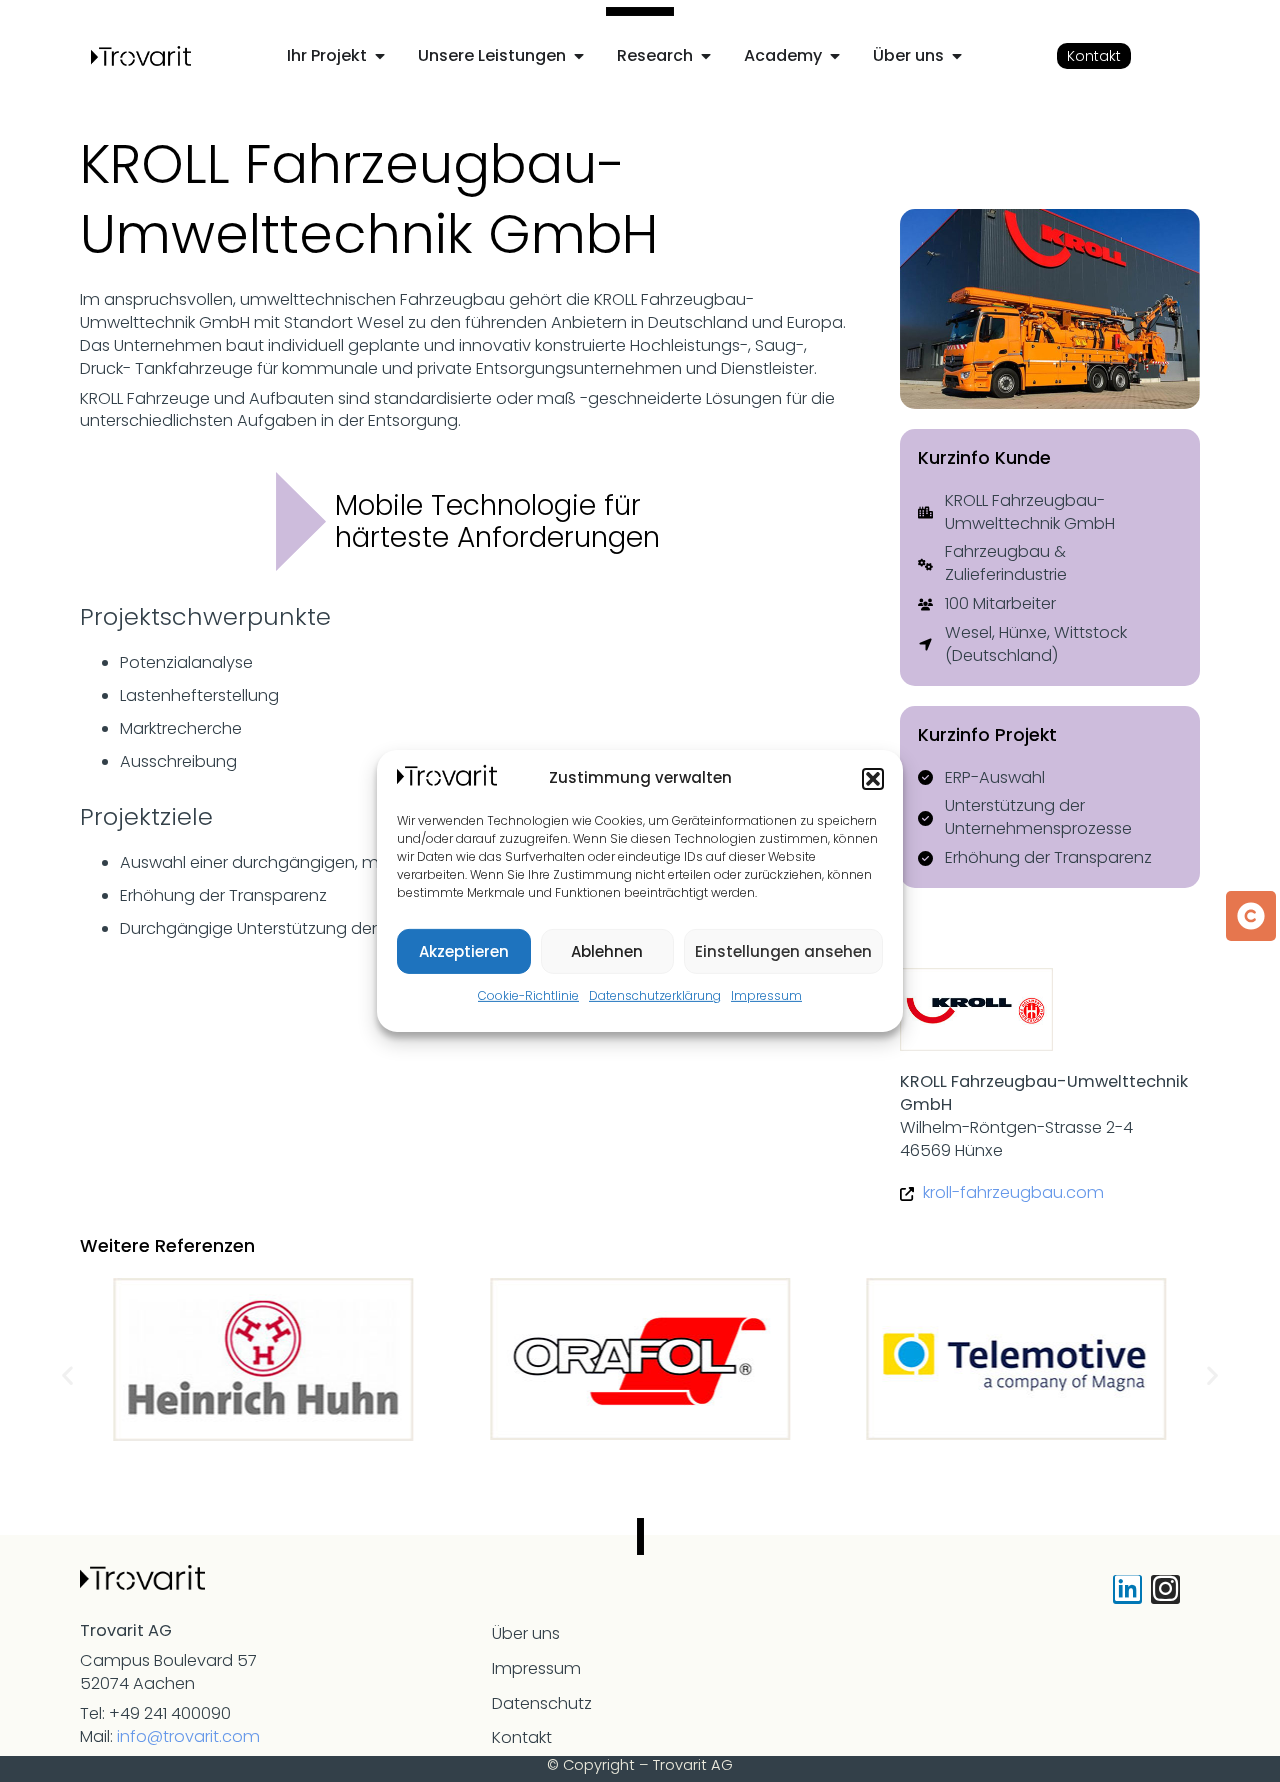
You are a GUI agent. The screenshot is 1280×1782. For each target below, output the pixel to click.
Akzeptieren (464, 951)
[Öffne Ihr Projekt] (380, 56)
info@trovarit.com (188, 1736)
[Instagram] (1165, 1589)
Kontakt (522, 1737)
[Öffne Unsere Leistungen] (579, 56)
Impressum (766, 995)
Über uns (526, 1633)
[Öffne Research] (706, 56)
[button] (873, 779)
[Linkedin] (1127, 1589)
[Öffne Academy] (835, 56)
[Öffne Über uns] (957, 56)
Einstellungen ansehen (783, 951)
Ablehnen (607, 951)
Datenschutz (542, 1703)
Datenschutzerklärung (655, 995)
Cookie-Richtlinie (528, 995)
